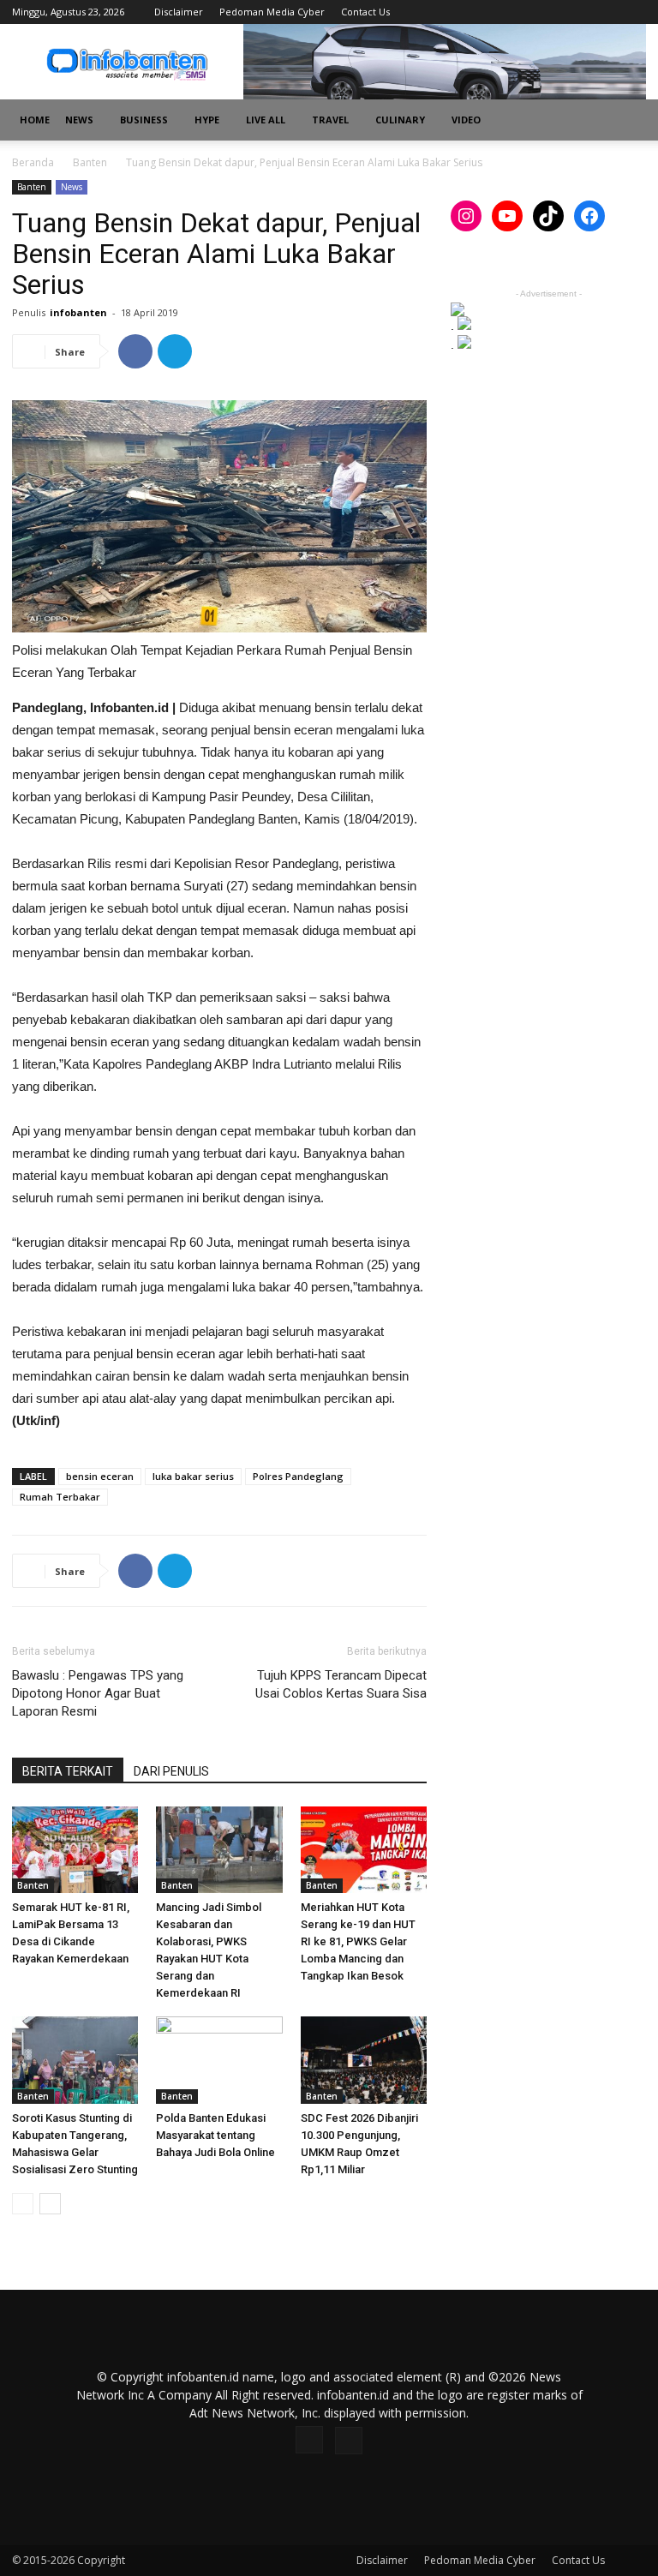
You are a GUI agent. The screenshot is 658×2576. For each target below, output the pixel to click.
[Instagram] (605, 12)
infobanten (78, 312)
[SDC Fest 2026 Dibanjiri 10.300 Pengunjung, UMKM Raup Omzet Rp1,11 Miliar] (364, 2060)
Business (144, 120)
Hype (207, 120)
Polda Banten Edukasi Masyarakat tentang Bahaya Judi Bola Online (215, 2135)
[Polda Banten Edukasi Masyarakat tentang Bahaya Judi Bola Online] (219, 2060)
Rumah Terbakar (60, 1497)
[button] (625, 120)
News (79, 120)
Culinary (400, 120)
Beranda (33, 162)
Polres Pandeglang (298, 1476)
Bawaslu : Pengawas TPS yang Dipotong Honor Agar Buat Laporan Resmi (98, 1693)
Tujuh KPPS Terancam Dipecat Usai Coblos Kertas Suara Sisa (341, 1684)
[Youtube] (633, 12)
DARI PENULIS (171, 1771)
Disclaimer (179, 12)
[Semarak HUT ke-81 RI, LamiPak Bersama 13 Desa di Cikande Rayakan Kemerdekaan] (75, 1850)
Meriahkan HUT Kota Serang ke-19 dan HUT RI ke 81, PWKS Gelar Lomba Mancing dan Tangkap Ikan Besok (358, 1941)
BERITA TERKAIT (68, 1771)
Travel (330, 120)
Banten (90, 162)
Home (35, 120)
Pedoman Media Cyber (272, 12)
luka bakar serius (193, 1476)
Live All (266, 120)
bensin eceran (100, 1476)
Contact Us (365, 12)
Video (466, 120)
